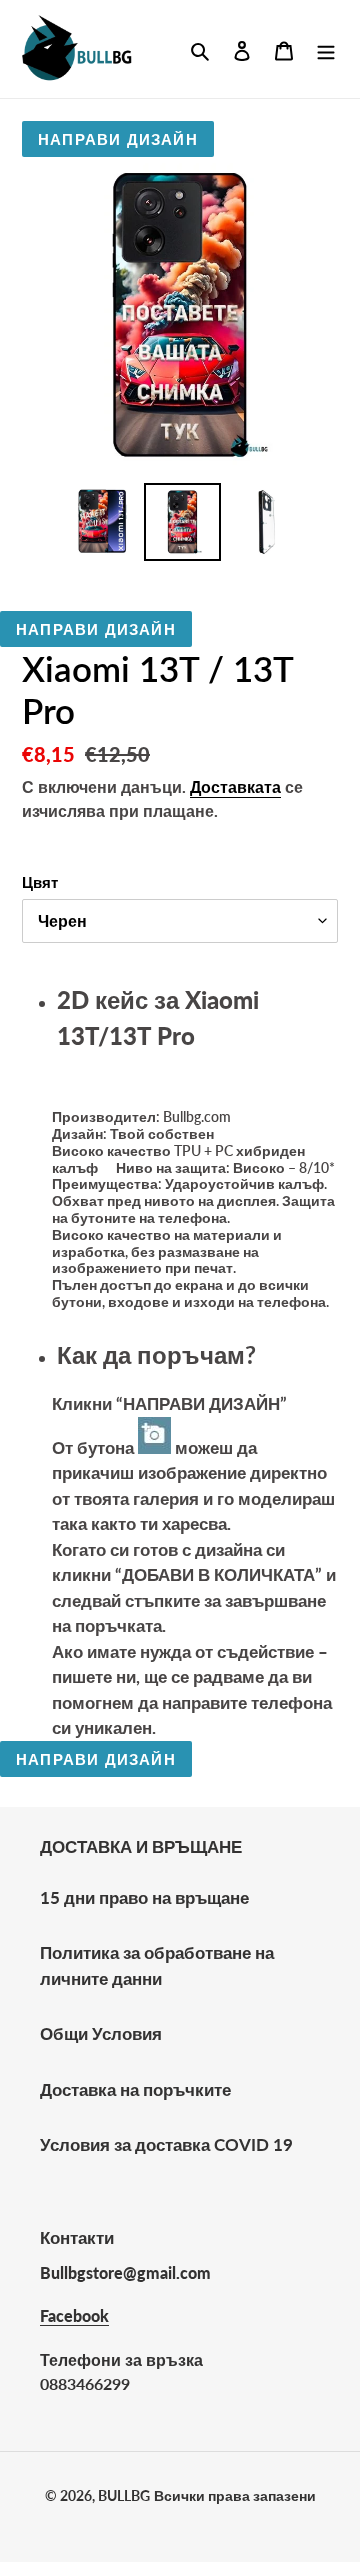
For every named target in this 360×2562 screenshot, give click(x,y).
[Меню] (326, 49)
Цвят (40, 882)
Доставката (235, 786)
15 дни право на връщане (144, 1897)
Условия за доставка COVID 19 (166, 2144)
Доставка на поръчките (135, 2089)
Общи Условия (101, 2033)
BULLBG (124, 2495)
